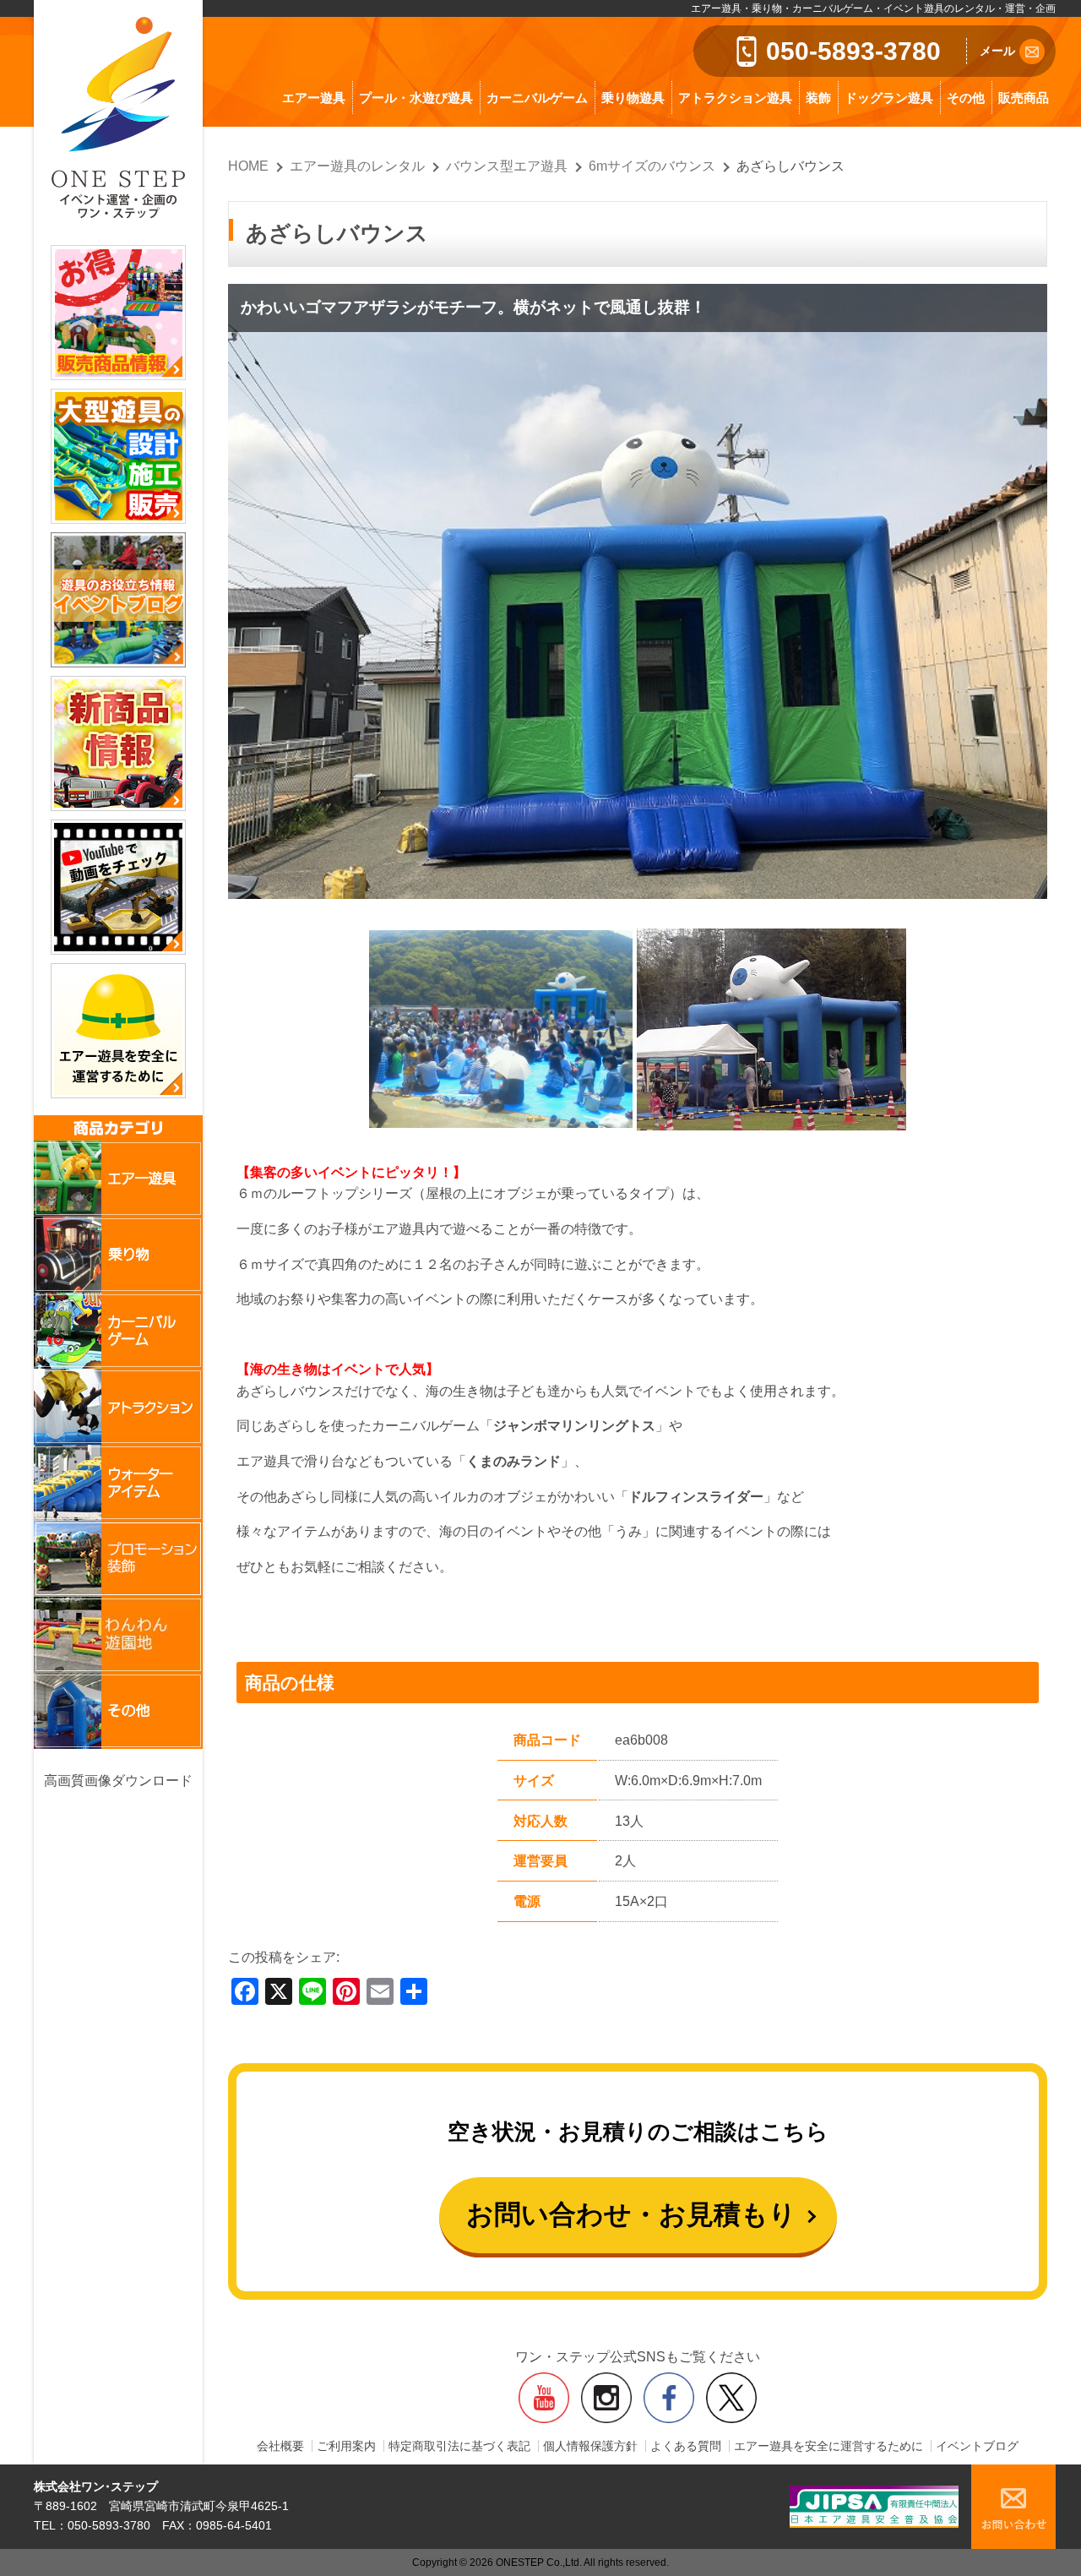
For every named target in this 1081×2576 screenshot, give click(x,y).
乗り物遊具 (633, 98)
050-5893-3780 (853, 51)
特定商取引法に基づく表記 (459, 2446)
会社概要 (280, 2446)
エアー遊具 (314, 98)
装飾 (818, 98)
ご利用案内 (346, 2446)
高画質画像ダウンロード (118, 1781)
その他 (966, 98)
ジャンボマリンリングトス (574, 1426)
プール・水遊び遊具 (416, 98)
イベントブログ (977, 2446)
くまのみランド (513, 1461)
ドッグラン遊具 (889, 98)
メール (997, 51)
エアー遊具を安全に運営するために (828, 2446)
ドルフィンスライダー (696, 1497)
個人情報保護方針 (590, 2446)
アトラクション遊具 (735, 98)
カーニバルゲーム (537, 98)
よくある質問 (686, 2446)
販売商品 (1024, 98)
